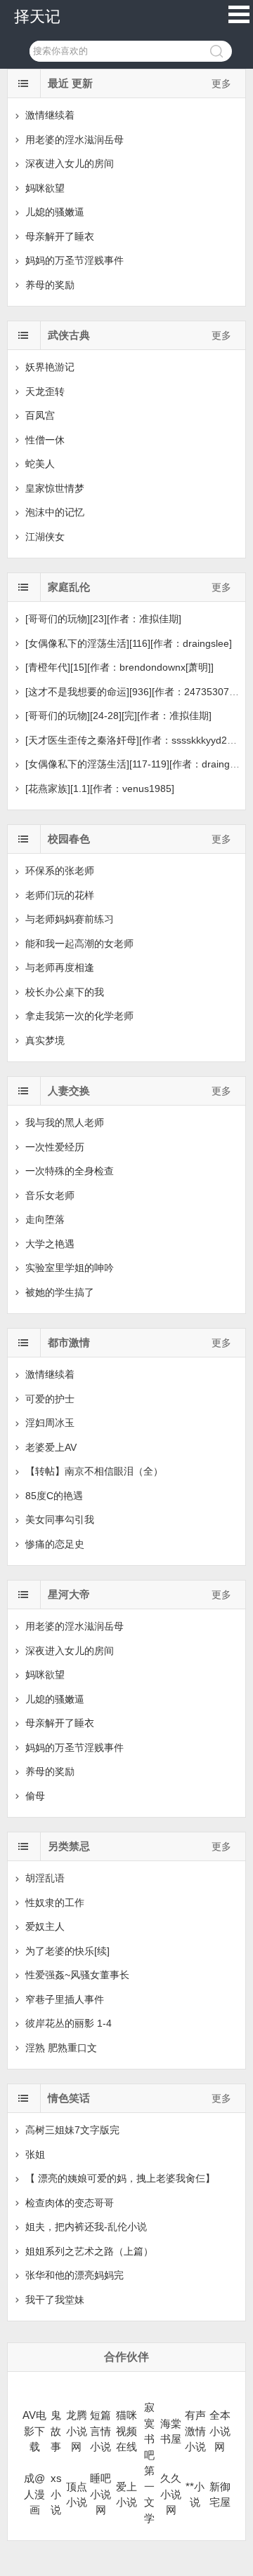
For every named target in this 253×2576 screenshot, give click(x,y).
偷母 (35, 1796)
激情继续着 (50, 115)
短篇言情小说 (100, 2431)
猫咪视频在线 (126, 2431)
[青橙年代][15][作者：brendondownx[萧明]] (119, 667)
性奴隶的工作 (55, 1903)
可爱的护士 (50, 1399)
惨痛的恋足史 (55, 1544)
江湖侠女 (45, 537)
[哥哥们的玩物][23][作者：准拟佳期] (103, 619)
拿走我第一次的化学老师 (79, 1016)
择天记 (37, 16)
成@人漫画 (34, 2494)
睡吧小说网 (100, 2494)
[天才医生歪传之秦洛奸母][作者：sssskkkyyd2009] (136, 740)
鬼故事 (56, 2431)
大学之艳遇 (50, 1244)
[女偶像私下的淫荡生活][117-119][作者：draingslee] (138, 764)
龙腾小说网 (77, 2431)
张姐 (35, 2154)
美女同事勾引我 (60, 1520)
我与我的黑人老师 (65, 1122)
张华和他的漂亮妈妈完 (74, 2275)
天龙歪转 (45, 391)
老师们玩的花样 (60, 895)
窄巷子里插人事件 (65, 1999)
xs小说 (56, 2494)
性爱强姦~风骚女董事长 (77, 1975)
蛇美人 (40, 464)
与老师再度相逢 (60, 967)
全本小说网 (220, 2431)
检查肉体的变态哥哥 (70, 2203)
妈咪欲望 (45, 188)
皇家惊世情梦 (55, 488)
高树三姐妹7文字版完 (72, 2130)
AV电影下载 (34, 2431)
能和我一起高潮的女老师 (79, 944)
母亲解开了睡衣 (60, 236)
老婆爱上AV (51, 1447)
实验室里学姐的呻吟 (70, 1268)
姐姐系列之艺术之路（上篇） (89, 2251)
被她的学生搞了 (60, 1292)
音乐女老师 (50, 1195)
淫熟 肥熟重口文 (61, 2048)
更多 (221, 83)
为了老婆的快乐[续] (67, 1951)
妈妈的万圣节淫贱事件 (74, 260)
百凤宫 (40, 415)
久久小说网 (171, 2494)
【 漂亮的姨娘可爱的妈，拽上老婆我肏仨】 (120, 2178)
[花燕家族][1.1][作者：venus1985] (100, 789)
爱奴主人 (45, 1926)
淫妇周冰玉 (50, 1423)
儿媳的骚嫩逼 (55, 212)
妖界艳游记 (50, 367)
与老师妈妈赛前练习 (70, 919)
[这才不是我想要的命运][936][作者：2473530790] (134, 692)
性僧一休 (45, 440)
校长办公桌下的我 (65, 992)
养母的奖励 (50, 285)
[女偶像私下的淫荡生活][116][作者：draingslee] (129, 643)
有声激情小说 (195, 2431)
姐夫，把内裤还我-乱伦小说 (86, 2227)
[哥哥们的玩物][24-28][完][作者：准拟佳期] (118, 716)
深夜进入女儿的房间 (70, 163)
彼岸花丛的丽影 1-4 (69, 2023)
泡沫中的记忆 (55, 512)
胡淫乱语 (45, 1878)
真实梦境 (45, 1040)
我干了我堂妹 (55, 2300)
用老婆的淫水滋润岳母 (74, 140)
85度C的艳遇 (54, 1496)
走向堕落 (45, 1219)
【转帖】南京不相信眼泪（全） (94, 1471)
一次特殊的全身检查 (70, 1171)
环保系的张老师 (60, 871)
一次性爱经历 (55, 1147)
